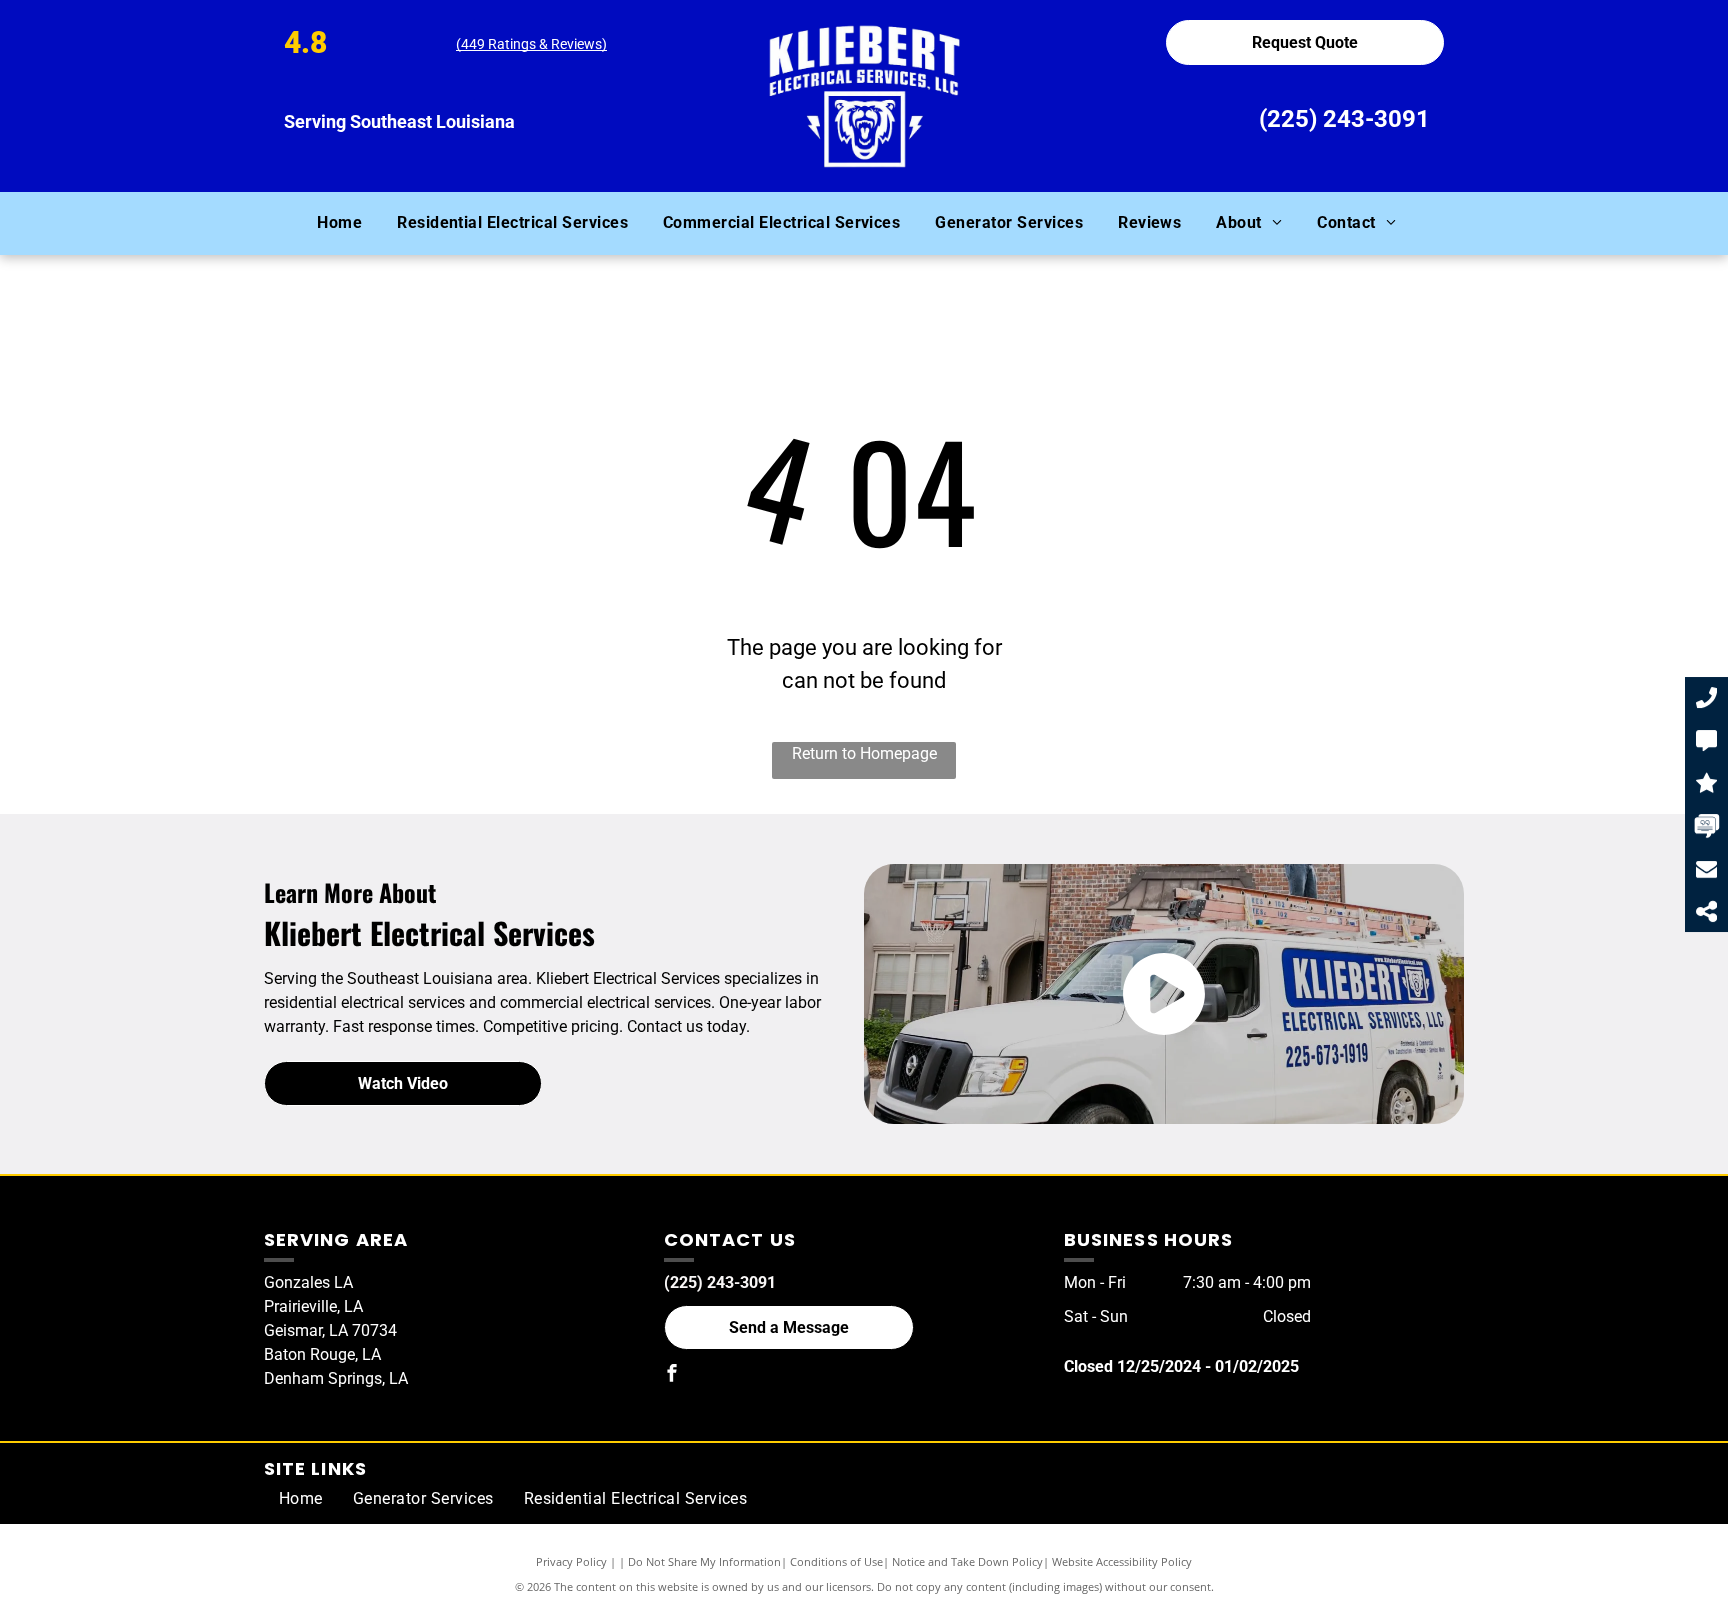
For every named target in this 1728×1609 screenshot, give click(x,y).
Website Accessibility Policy (1122, 1561)
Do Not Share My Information (704, 1561)
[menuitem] (347, 223)
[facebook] (672, 1375)
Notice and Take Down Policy (967, 1561)
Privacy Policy (571, 1561)
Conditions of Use (836, 1561)
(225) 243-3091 (1344, 119)
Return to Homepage (864, 753)
